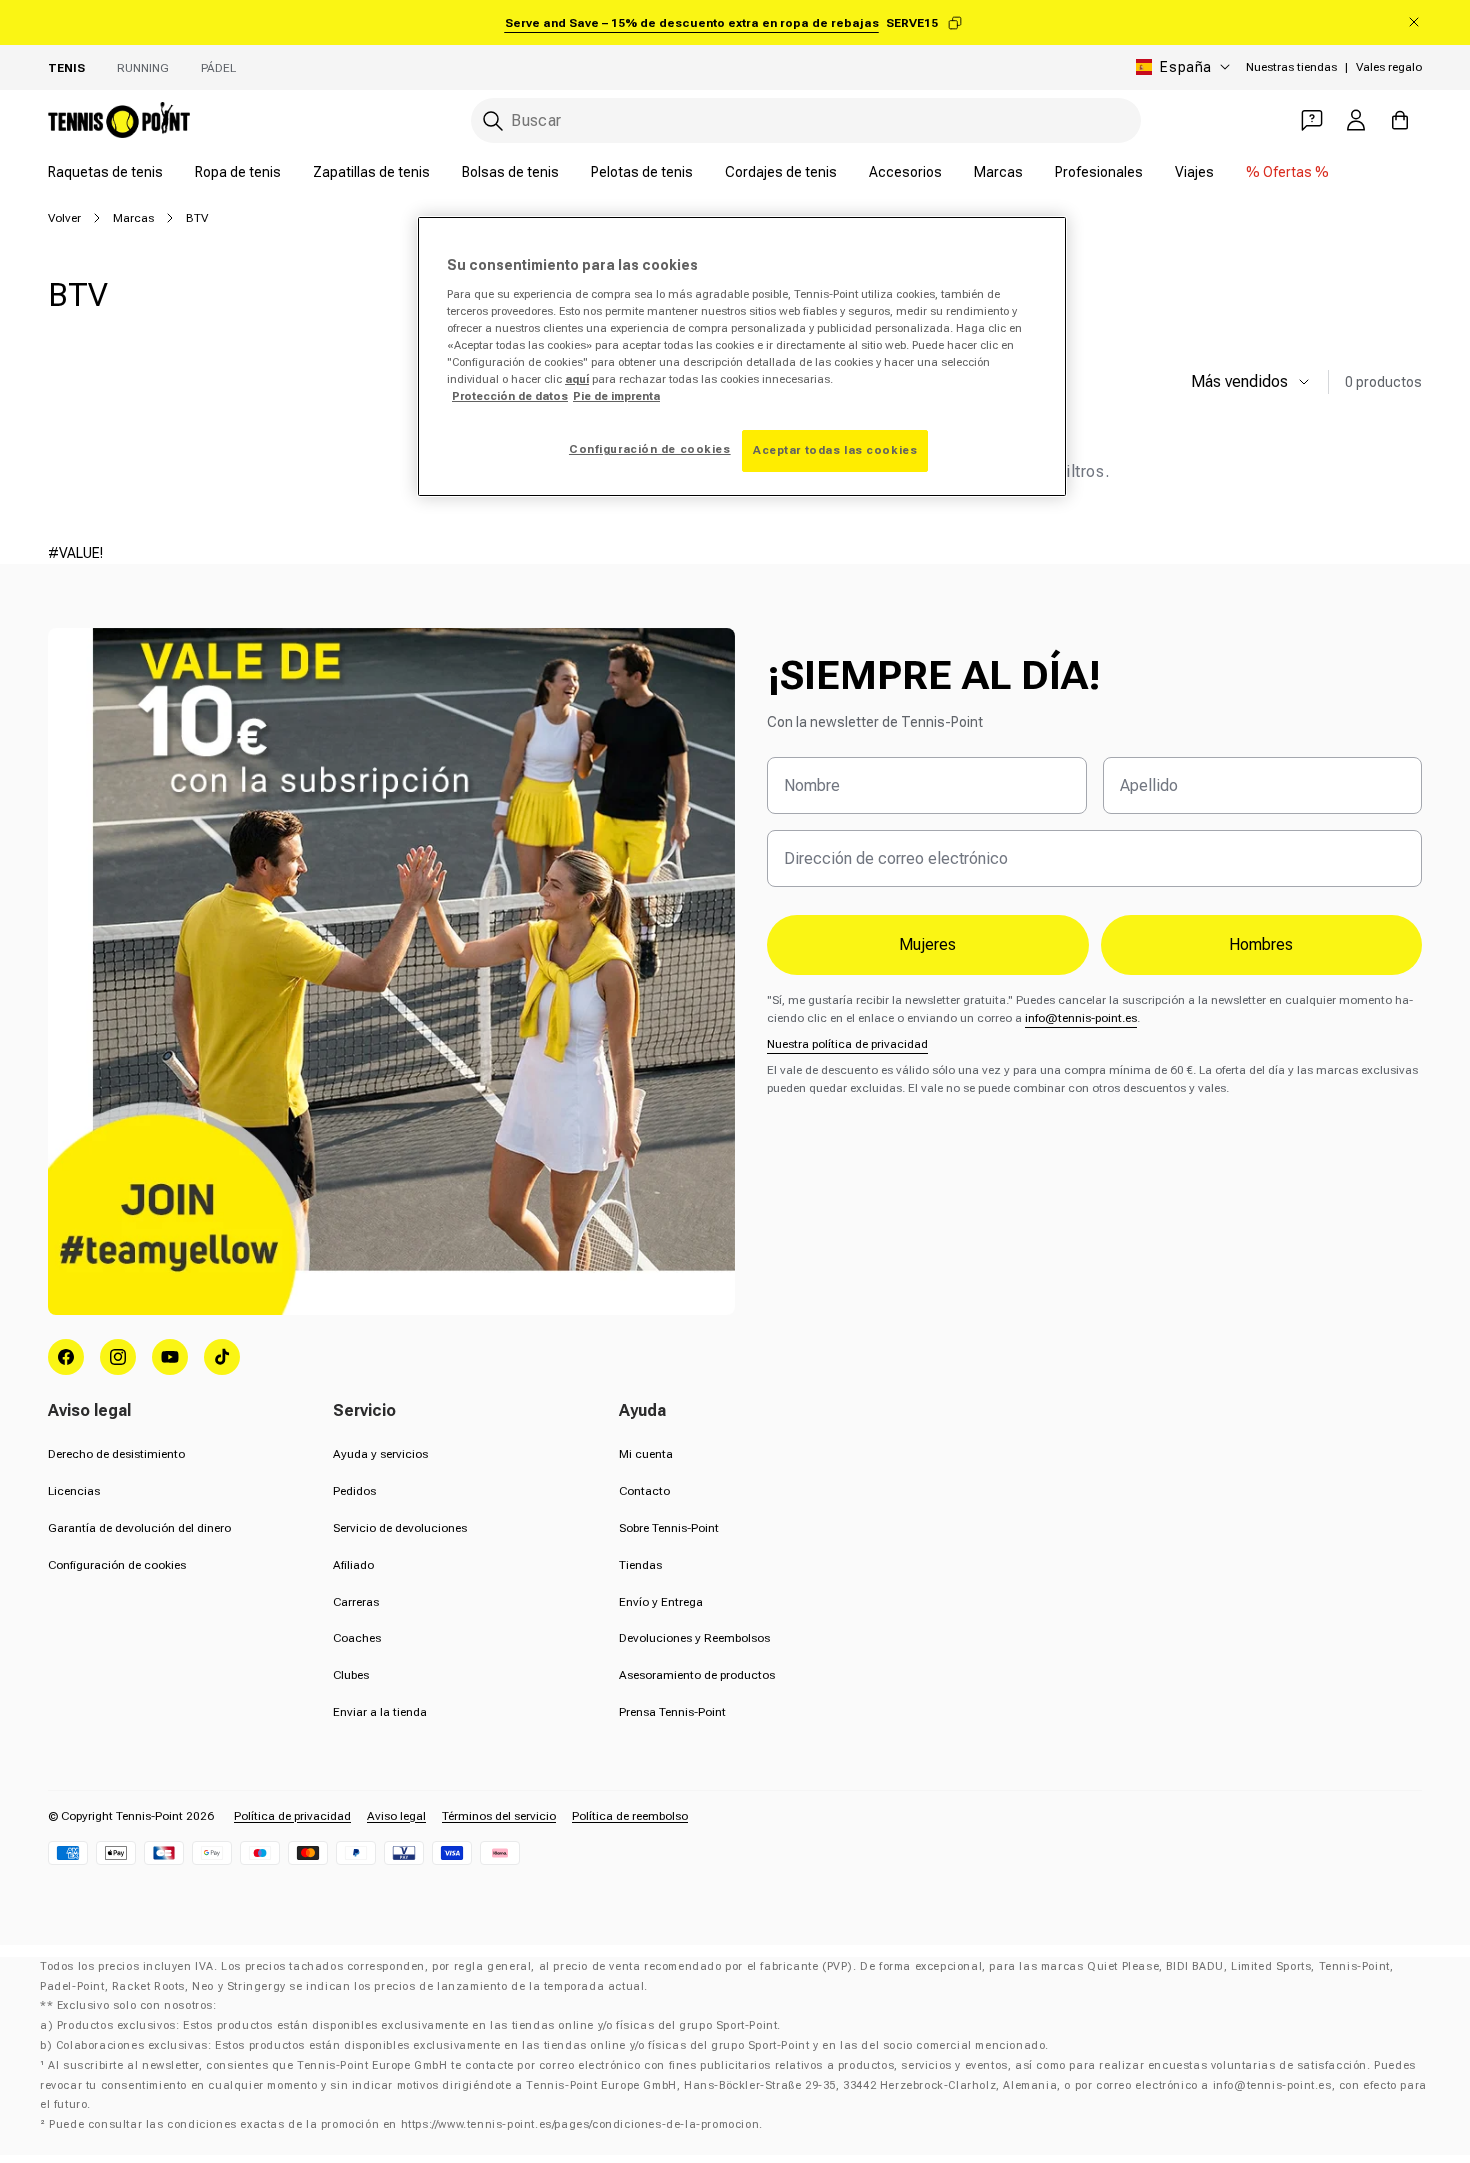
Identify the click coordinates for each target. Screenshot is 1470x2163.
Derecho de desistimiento (116, 1454)
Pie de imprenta (616, 396)
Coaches (357, 1638)
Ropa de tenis (238, 172)
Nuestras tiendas (1291, 67)
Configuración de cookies (117, 1565)
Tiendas (640, 1565)
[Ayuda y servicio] (1312, 120)
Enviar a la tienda (380, 1712)
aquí (577, 379)
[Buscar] (493, 121)
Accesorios (905, 172)
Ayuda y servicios (380, 1454)
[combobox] (806, 120)
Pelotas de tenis (642, 172)
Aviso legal (396, 1816)
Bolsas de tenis (510, 172)
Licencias (74, 1491)
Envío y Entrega (661, 1602)
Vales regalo (1389, 67)
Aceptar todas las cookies (835, 450)
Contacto (644, 1491)
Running (143, 68)
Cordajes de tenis (781, 172)
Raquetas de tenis (105, 172)
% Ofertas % (1287, 172)
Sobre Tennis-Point (669, 1528)
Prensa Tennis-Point (672, 1712)
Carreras (356, 1602)
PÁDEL (218, 68)
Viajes (1194, 172)
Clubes (351, 1675)
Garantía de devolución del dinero (139, 1528)
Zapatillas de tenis (371, 172)
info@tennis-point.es (1081, 1018)
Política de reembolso (630, 1816)
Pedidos (354, 1491)
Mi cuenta (646, 1454)
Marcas (998, 172)
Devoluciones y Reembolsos (694, 1638)
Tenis (66, 68)
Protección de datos (510, 396)
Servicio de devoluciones (400, 1528)
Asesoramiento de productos (697, 1675)
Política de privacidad (292, 1816)
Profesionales (1099, 172)
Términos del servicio (499, 1816)
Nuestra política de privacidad (847, 1044)
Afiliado (353, 1565)
